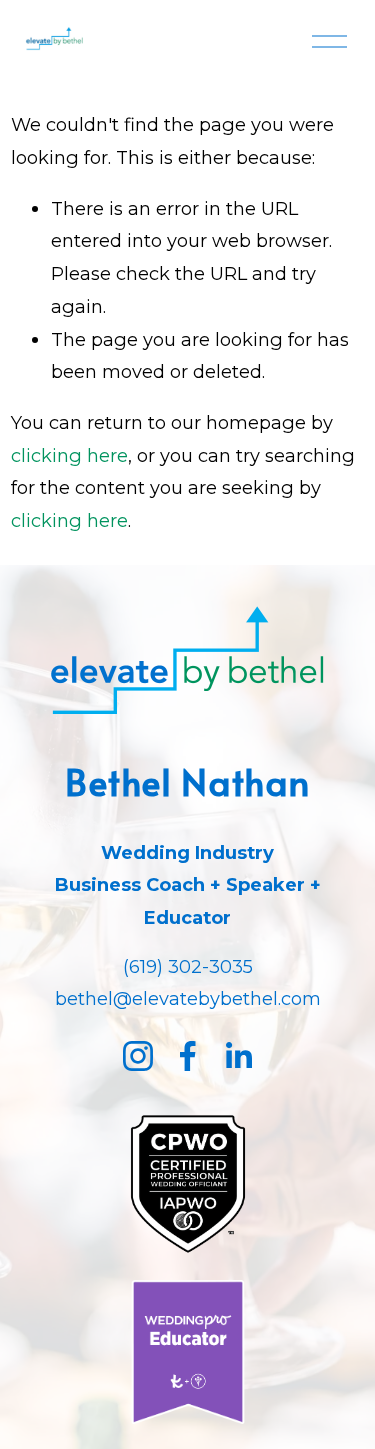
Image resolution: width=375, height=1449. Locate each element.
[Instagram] (138, 1056)
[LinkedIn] (238, 1056)
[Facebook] (188, 1056)
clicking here (69, 455)
